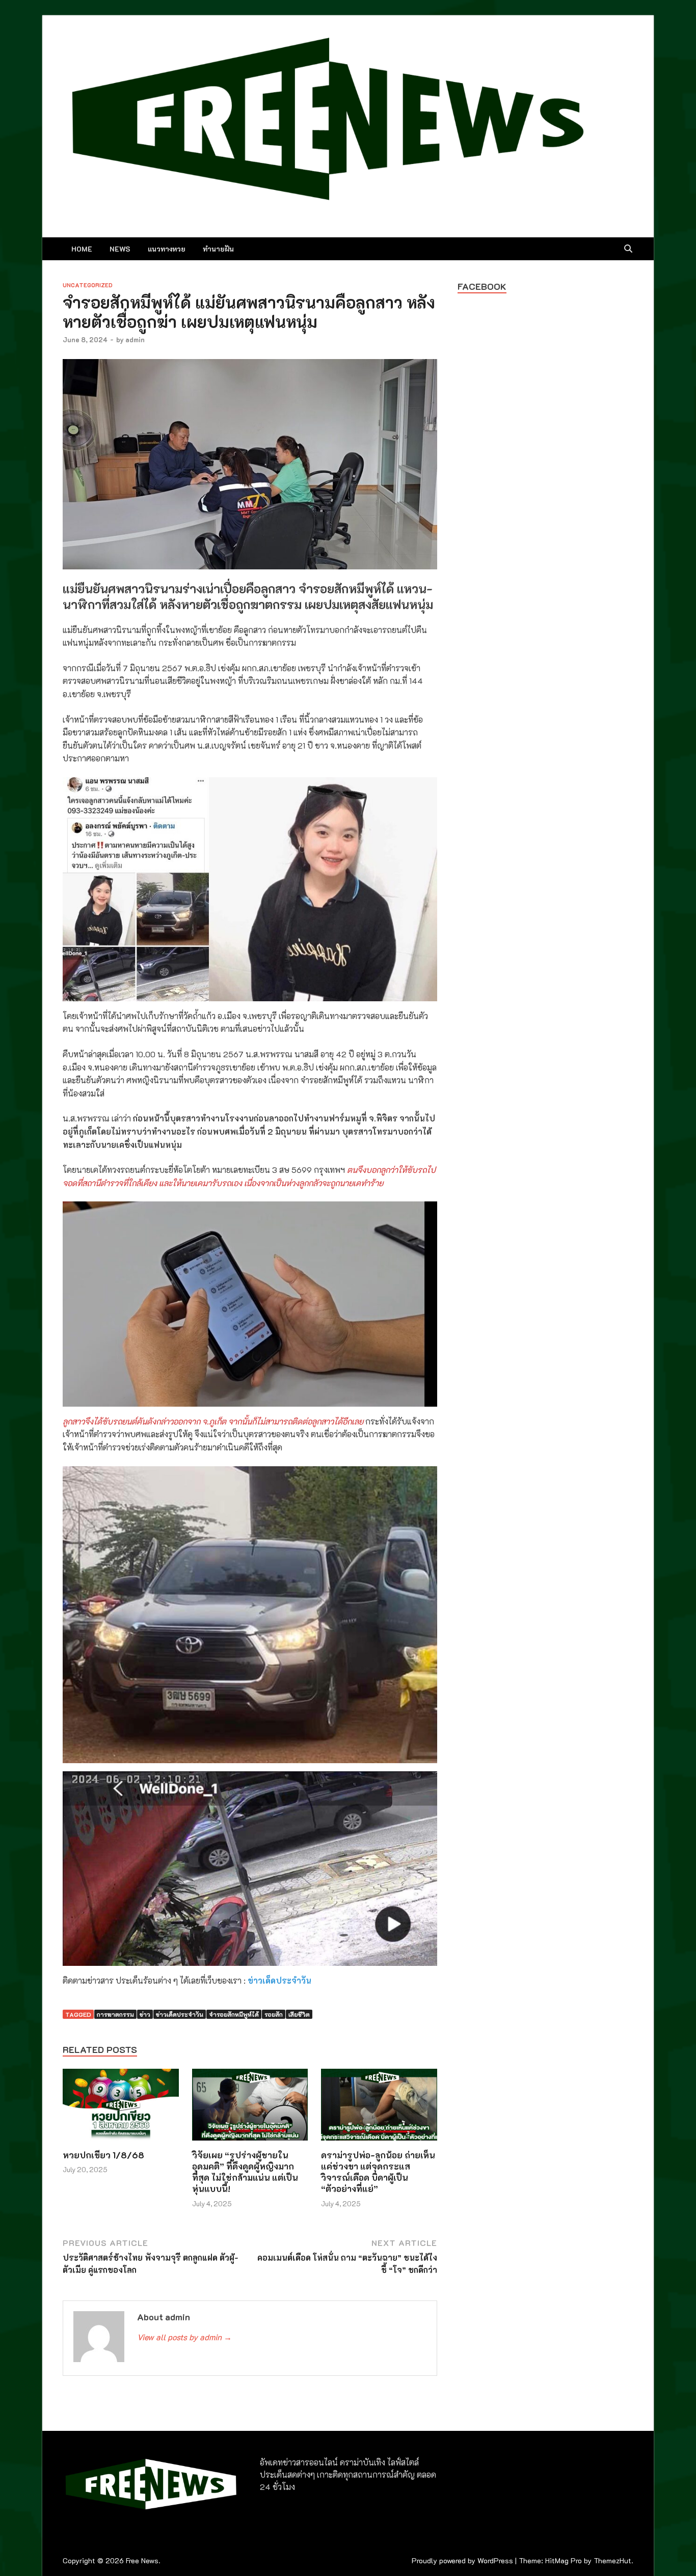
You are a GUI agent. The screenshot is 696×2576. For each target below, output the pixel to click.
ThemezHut (612, 2560)
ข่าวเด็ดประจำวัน (279, 1980)
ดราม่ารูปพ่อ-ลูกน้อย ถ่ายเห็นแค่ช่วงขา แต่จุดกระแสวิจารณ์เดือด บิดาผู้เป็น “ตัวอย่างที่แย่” (378, 2172)
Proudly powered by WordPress (462, 2560)
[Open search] (628, 249)
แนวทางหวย (167, 249)
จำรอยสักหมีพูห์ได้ (234, 2014)
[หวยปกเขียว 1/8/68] (121, 2108)
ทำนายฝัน (218, 249)
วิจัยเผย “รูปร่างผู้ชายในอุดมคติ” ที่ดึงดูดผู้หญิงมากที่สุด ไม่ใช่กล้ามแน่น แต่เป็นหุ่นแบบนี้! (245, 2172)
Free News (142, 2560)
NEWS (120, 249)
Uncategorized (88, 285)
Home (82, 249)
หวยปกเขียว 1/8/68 (103, 2155)
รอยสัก (274, 2014)
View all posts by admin (184, 2337)
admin (135, 339)
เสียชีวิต (299, 2014)
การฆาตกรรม (115, 2014)
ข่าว (145, 2014)
